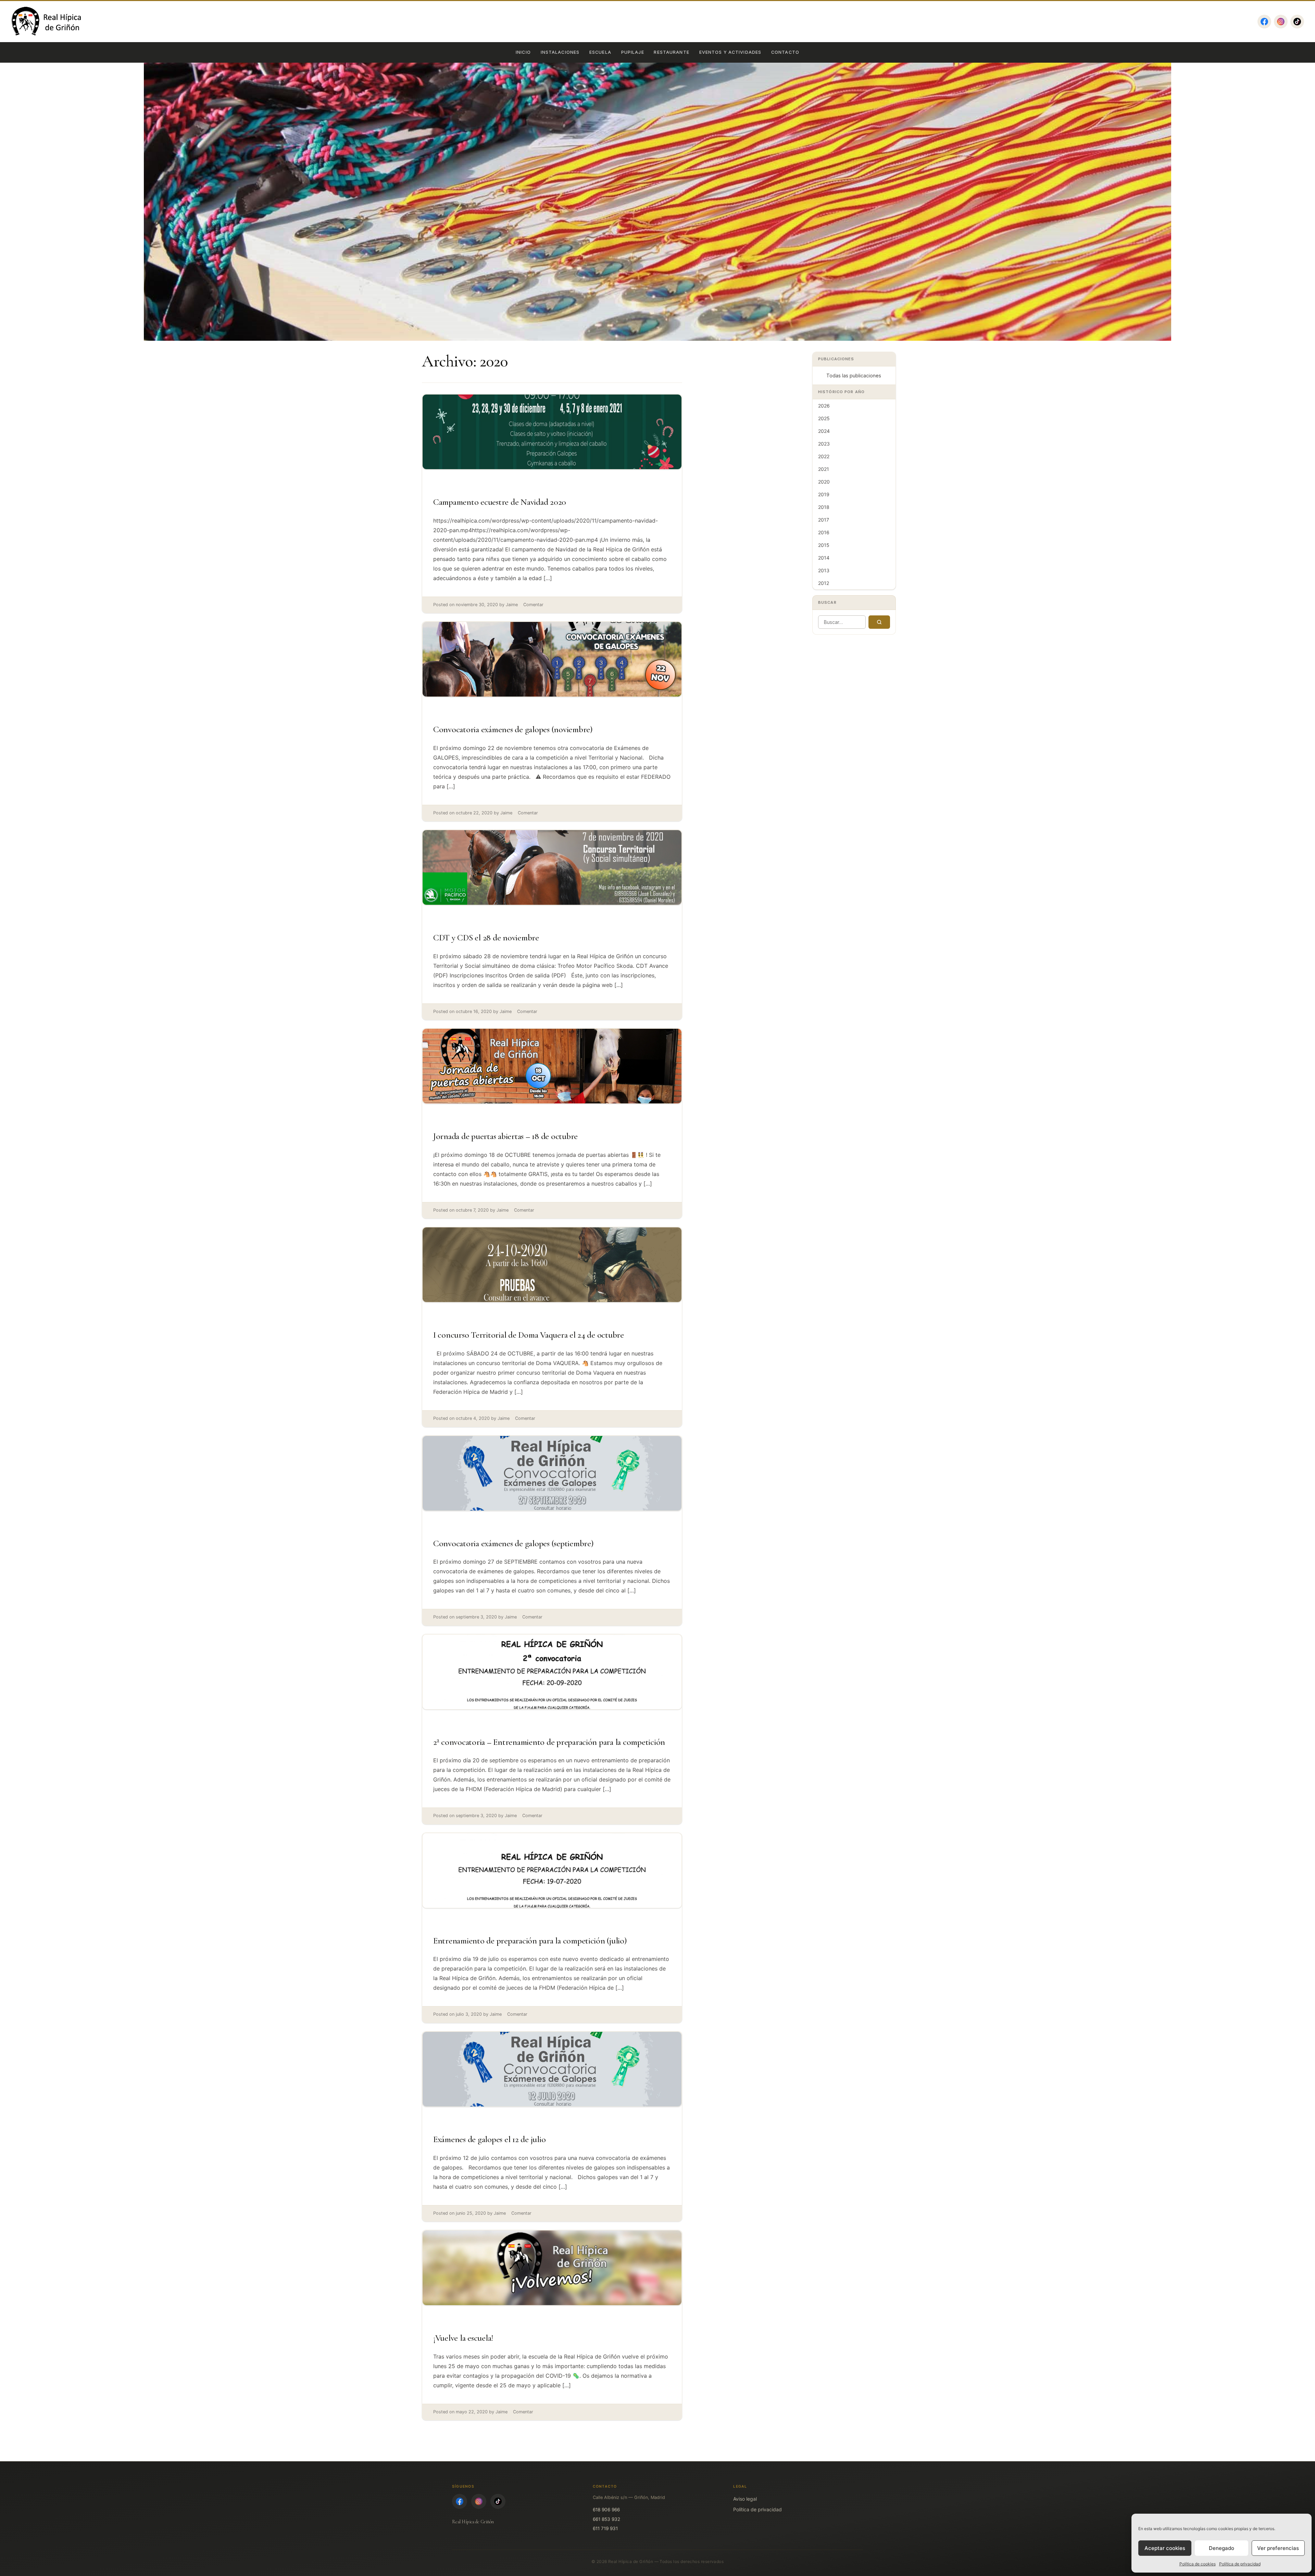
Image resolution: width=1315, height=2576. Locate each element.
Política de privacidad (1240, 2564)
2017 (824, 520)
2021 (824, 469)
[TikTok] (1297, 22)
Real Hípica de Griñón (473, 2522)
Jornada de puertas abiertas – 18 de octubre (505, 1136)
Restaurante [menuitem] (671, 52)
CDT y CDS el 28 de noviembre (486, 937)
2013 (824, 570)
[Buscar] (879, 622)
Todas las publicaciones (854, 376)
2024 (824, 431)
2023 (824, 444)
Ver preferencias (1278, 2548)
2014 (824, 558)
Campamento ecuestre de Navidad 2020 (500, 502)
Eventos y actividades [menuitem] (730, 52)
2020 (824, 482)
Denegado (1222, 2548)
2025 (824, 418)
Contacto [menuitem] (785, 52)
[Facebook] (1264, 22)
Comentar (533, 605)
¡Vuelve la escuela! (463, 2338)
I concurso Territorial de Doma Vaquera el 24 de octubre (529, 1335)
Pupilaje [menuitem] (633, 52)
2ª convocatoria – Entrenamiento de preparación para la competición (549, 1742)
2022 (824, 456)
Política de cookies (1198, 2564)
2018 (824, 507)
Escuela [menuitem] (600, 52)
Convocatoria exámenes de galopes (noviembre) (513, 729)
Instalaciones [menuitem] (560, 52)
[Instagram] (1281, 22)
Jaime (512, 605)
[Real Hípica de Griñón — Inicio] (47, 22)
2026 (824, 406)
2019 (824, 494)
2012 (824, 583)
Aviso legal (745, 2499)
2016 (824, 532)
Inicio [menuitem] (523, 52)
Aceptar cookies (1165, 2548)
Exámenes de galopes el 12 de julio (489, 2139)
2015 (824, 545)
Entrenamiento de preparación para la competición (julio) (530, 1941)
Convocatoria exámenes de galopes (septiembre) (513, 1543)
